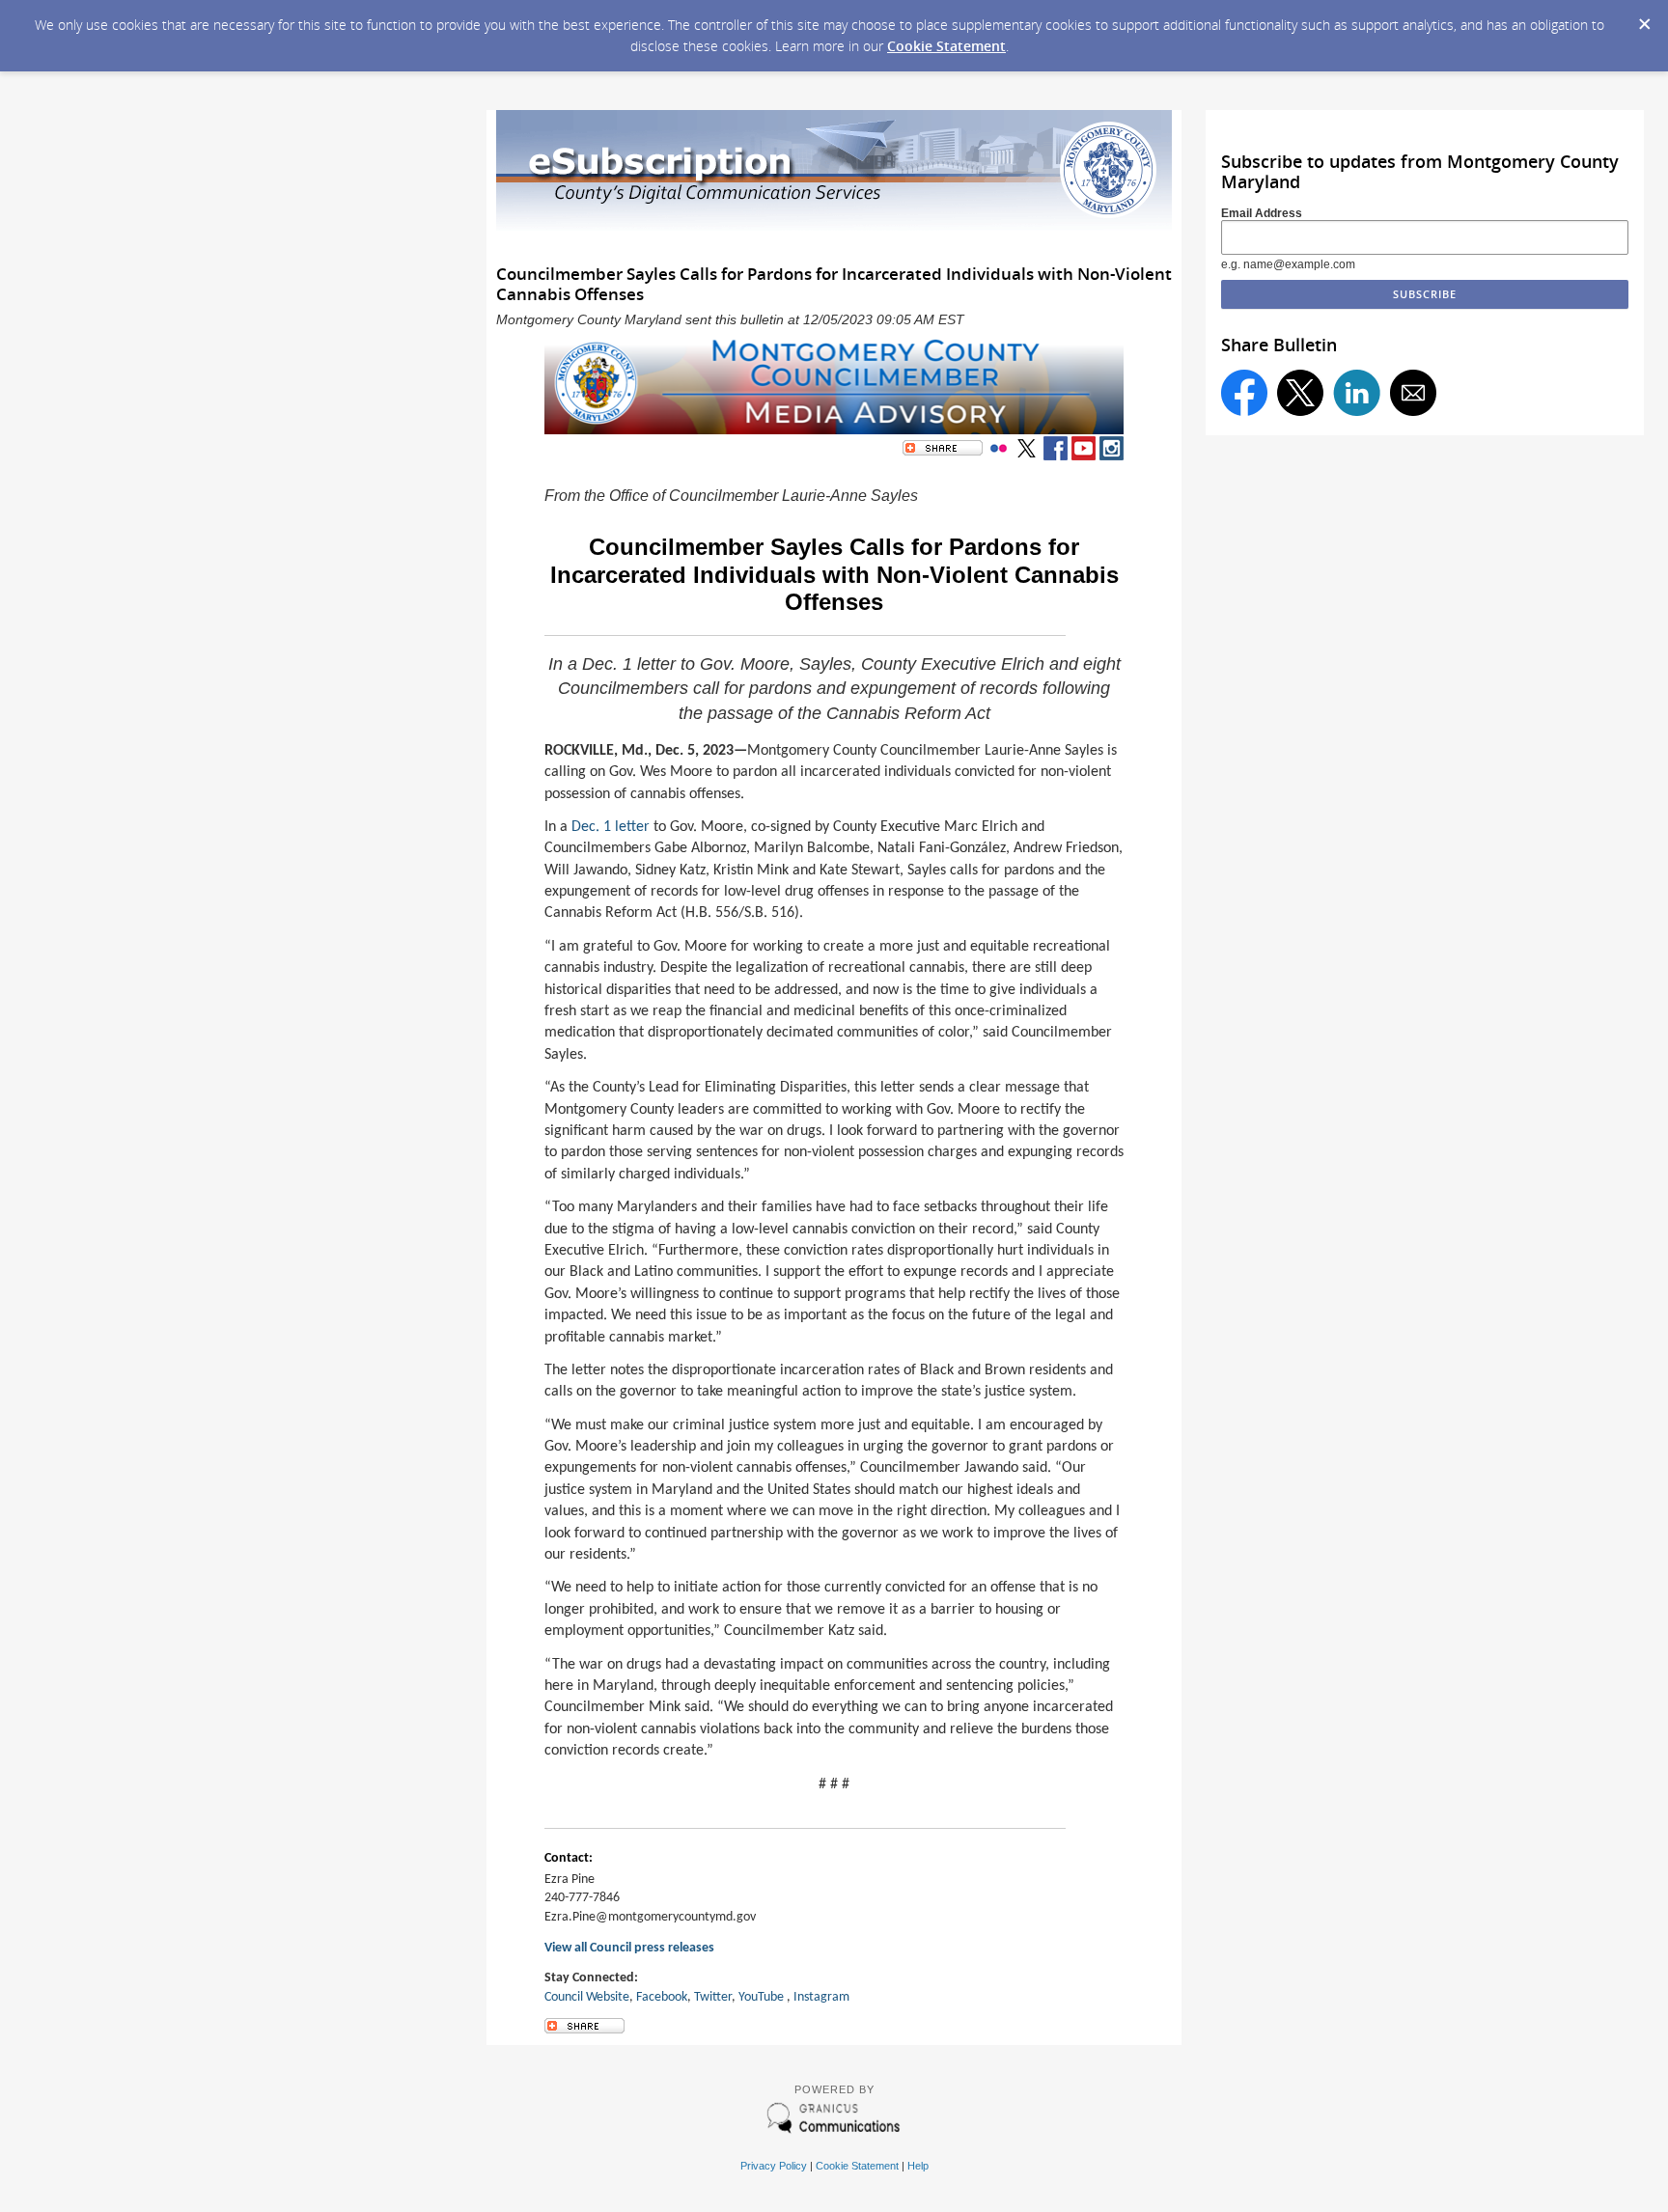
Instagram (821, 1997)
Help (918, 2166)
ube (774, 1997)
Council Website (587, 1997)
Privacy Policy (774, 2166)
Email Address (1262, 213)
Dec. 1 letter (611, 827)
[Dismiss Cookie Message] (1644, 18)
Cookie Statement (946, 46)
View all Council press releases (629, 1948)
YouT (751, 1997)
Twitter (713, 1997)
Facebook (662, 1997)
